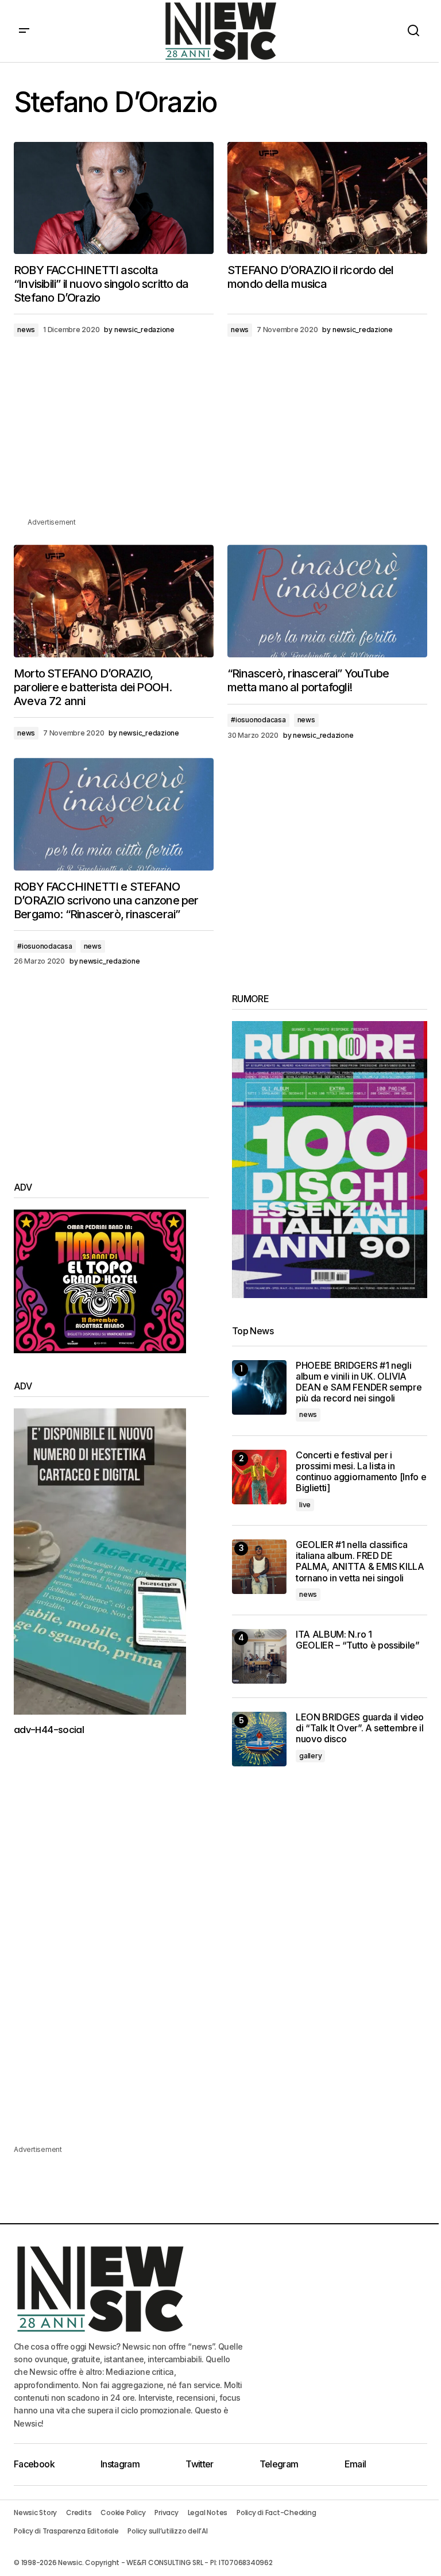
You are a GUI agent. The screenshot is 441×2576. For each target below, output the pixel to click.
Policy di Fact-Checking (276, 2513)
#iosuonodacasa (258, 720)
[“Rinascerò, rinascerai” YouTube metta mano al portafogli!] (327, 601)
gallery (310, 1756)
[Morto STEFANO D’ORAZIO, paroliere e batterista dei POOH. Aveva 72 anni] (114, 601)
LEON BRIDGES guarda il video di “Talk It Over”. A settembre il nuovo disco (360, 1728)
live (305, 1505)
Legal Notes (208, 2513)
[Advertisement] (220, 436)
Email (355, 2464)
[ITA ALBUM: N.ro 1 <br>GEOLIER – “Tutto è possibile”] (259, 1656)
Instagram (120, 2464)
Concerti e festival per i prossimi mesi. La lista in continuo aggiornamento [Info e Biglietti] (361, 1472)
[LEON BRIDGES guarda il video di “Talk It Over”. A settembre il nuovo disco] (259, 1739)
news (26, 330)
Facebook (34, 2464)
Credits (79, 2513)
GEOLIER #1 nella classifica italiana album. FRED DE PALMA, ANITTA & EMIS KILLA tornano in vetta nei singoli (360, 1562)
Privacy (166, 2513)
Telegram (279, 2464)
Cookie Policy (123, 2513)
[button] (24, 31)
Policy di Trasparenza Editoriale (66, 2531)
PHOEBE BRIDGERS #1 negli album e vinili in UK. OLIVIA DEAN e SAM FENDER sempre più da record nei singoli (359, 1382)
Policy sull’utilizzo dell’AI (167, 2531)
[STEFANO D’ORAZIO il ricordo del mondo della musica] (327, 198)
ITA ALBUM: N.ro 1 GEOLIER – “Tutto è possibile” (358, 1640)
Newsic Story (35, 2513)
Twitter (200, 2464)
